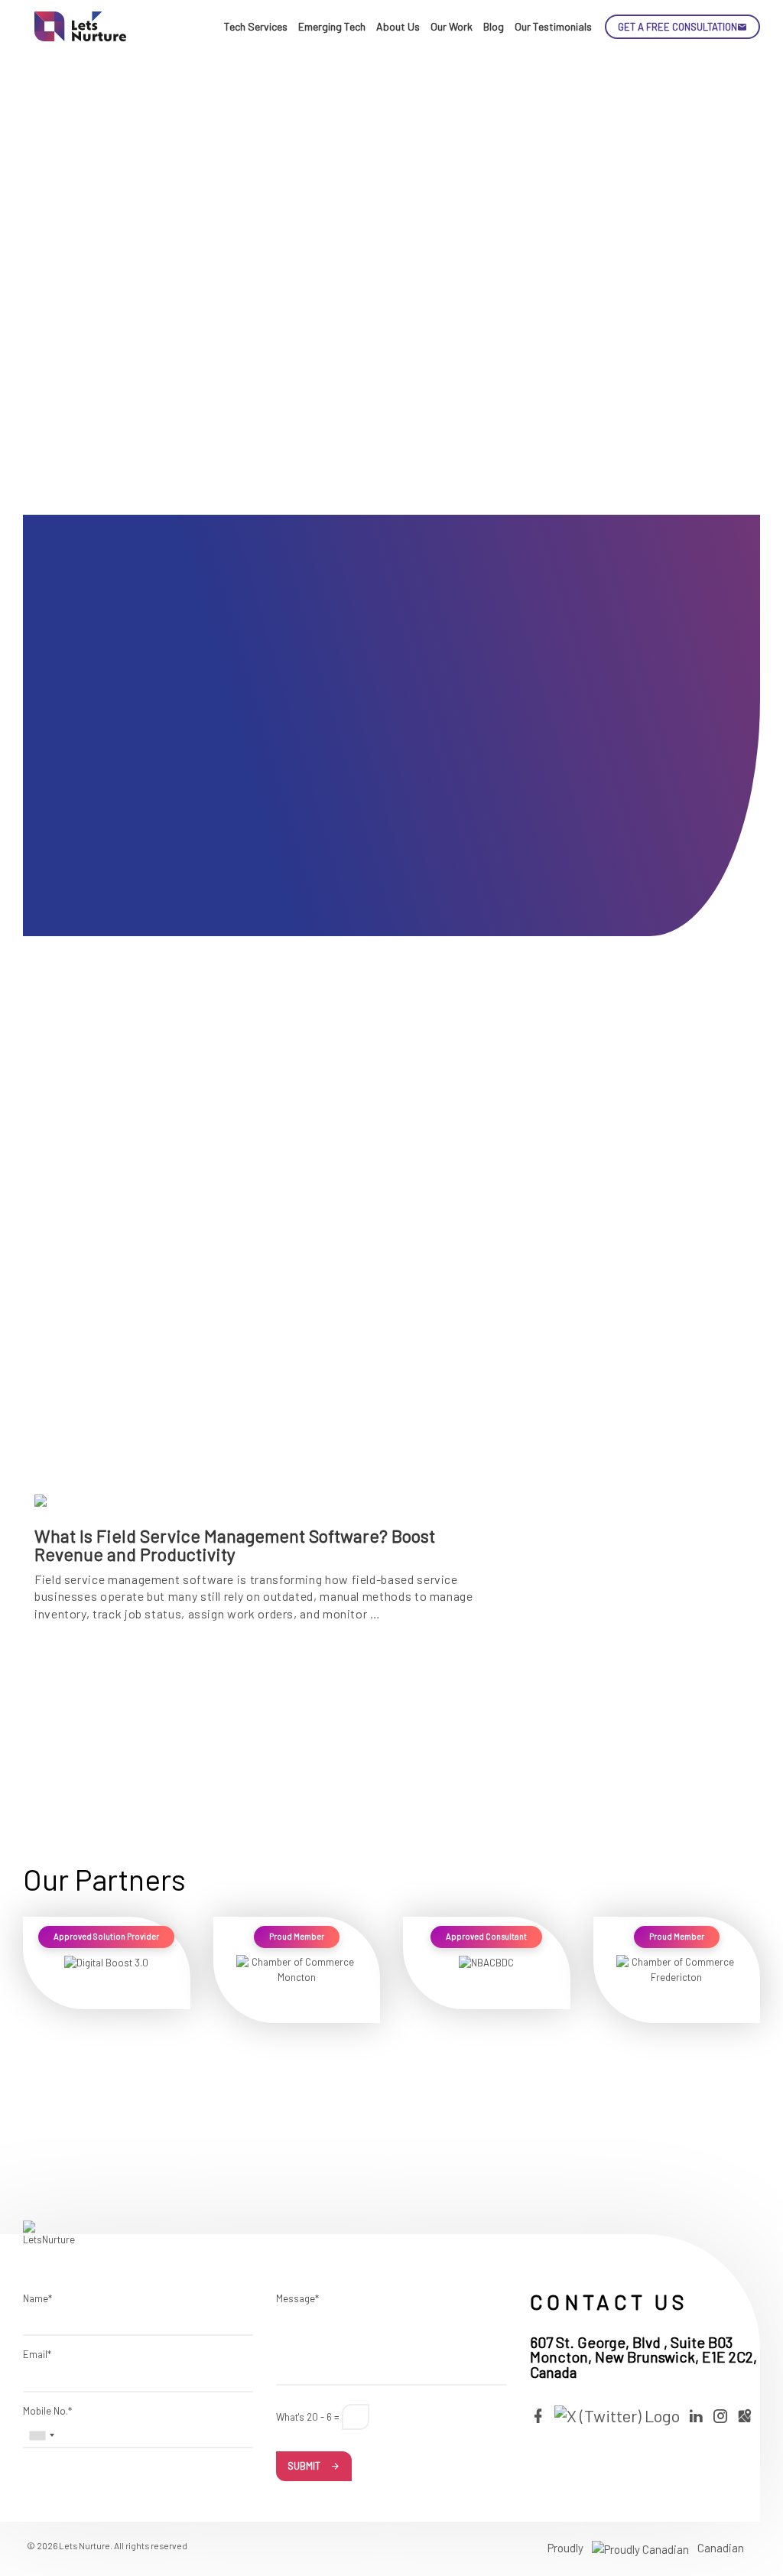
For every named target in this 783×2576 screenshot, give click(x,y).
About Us (398, 26)
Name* (37, 2298)
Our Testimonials (553, 26)
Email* (37, 2354)
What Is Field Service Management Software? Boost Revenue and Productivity (235, 1545)
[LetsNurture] (80, 26)
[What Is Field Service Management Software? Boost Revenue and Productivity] (269, 1266)
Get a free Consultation (677, 27)
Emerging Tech (332, 26)
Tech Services (256, 26)
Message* (297, 2298)
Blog (494, 26)
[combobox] (41, 2435)
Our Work (452, 26)
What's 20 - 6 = (308, 2417)
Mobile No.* (47, 2411)
